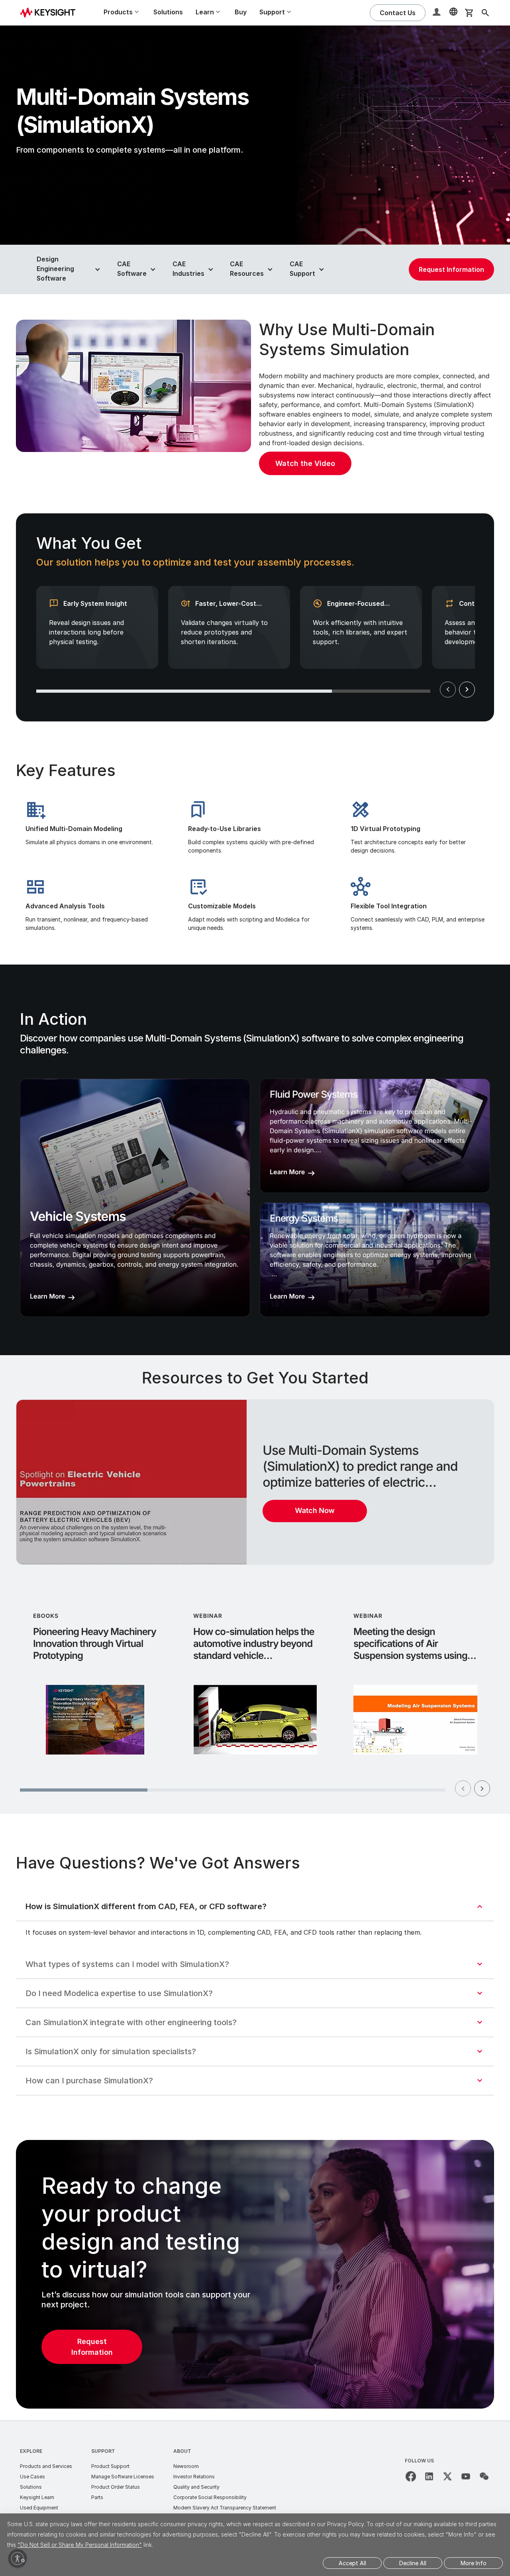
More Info (474, 2563)
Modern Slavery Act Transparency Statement (225, 2508)
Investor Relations (194, 2477)
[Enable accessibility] (18, 2558)
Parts (97, 2497)
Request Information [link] (451, 269)
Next (467, 690)
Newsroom (186, 2466)
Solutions (168, 12)
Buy (241, 12)
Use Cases (32, 2477)
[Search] (485, 13)
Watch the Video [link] (305, 463)
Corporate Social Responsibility (210, 2497)
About (182, 2451)
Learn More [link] (47, 1296)
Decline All (413, 2563)
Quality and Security (196, 2487)
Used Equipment (39, 2508)
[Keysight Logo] (51, 13)
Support (103, 2451)
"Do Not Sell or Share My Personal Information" (80, 2545)
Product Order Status (116, 2487)
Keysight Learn (37, 2497)
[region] (255, 617)
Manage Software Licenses (123, 2477)
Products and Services (46, 2466)
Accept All (352, 2563)
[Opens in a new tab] (411, 2476)
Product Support (110, 2466)
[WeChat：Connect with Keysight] (484, 2476)
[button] (437, 13)
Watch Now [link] (315, 1511)
